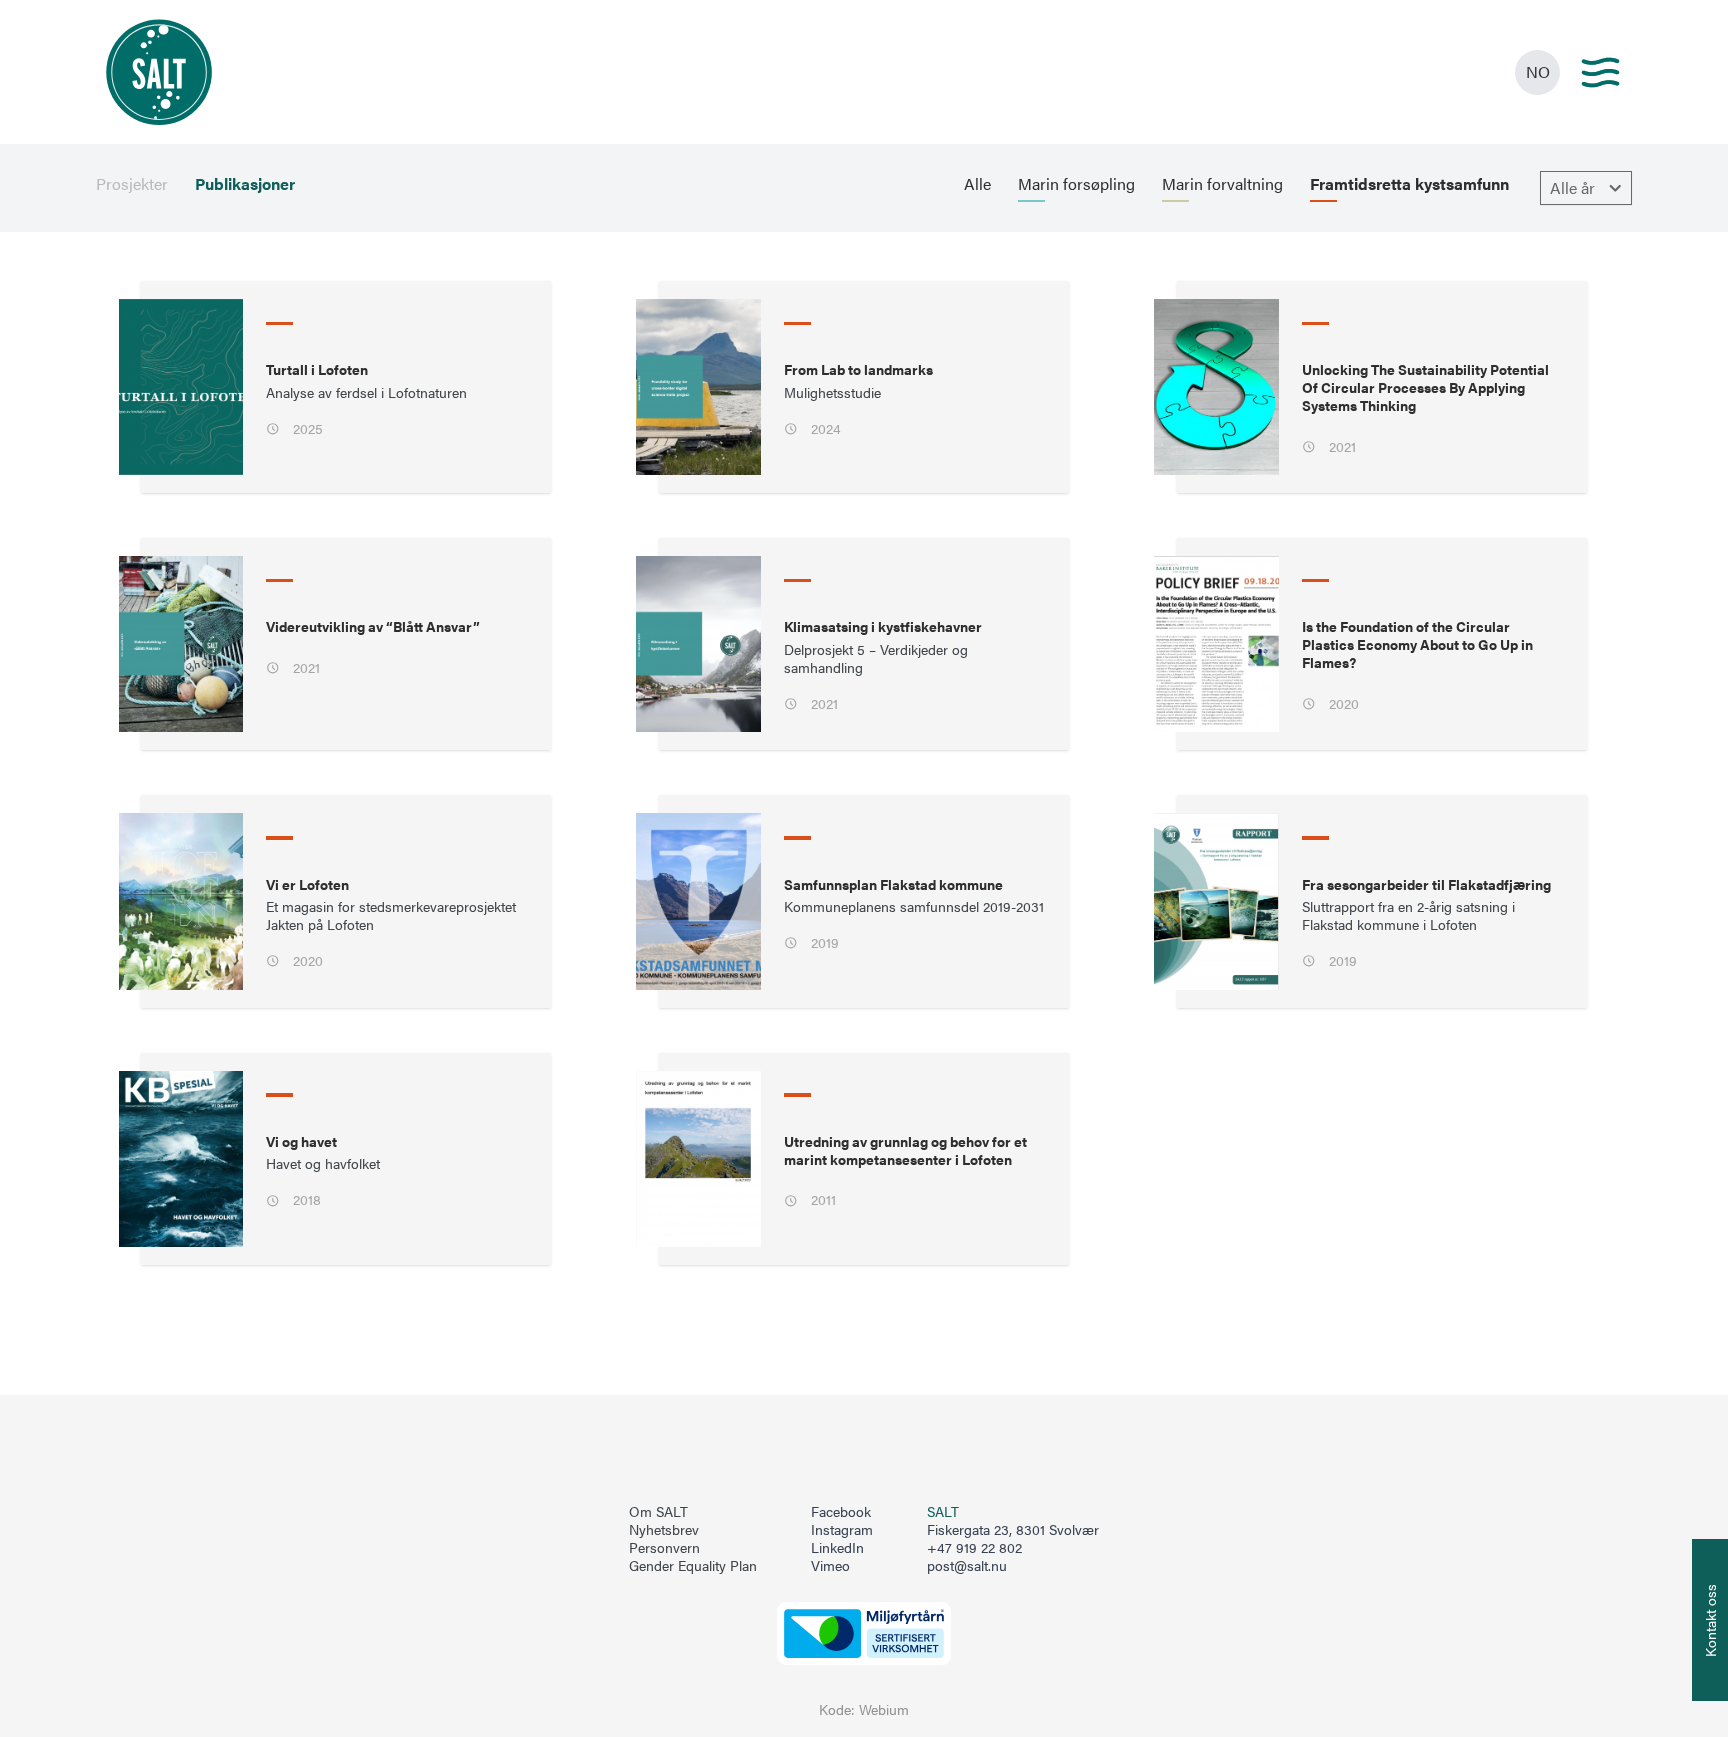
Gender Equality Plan (693, 1566)
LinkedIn (837, 1548)
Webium (884, 1709)
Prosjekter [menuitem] (132, 184)
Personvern (664, 1548)
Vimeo (830, 1566)
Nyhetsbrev (664, 1530)
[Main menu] (1600, 72)
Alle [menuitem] (977, 184)
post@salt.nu (967, 1565)
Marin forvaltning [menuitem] (1222, 184)
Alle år (1572, 187)
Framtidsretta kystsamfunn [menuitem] (1409, 184)
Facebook (841, 1512)
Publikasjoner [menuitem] (245, 184)
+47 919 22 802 (974, 1547)
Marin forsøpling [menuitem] (1076, 184)
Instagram (842, 1530)
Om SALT (658, 1512)
